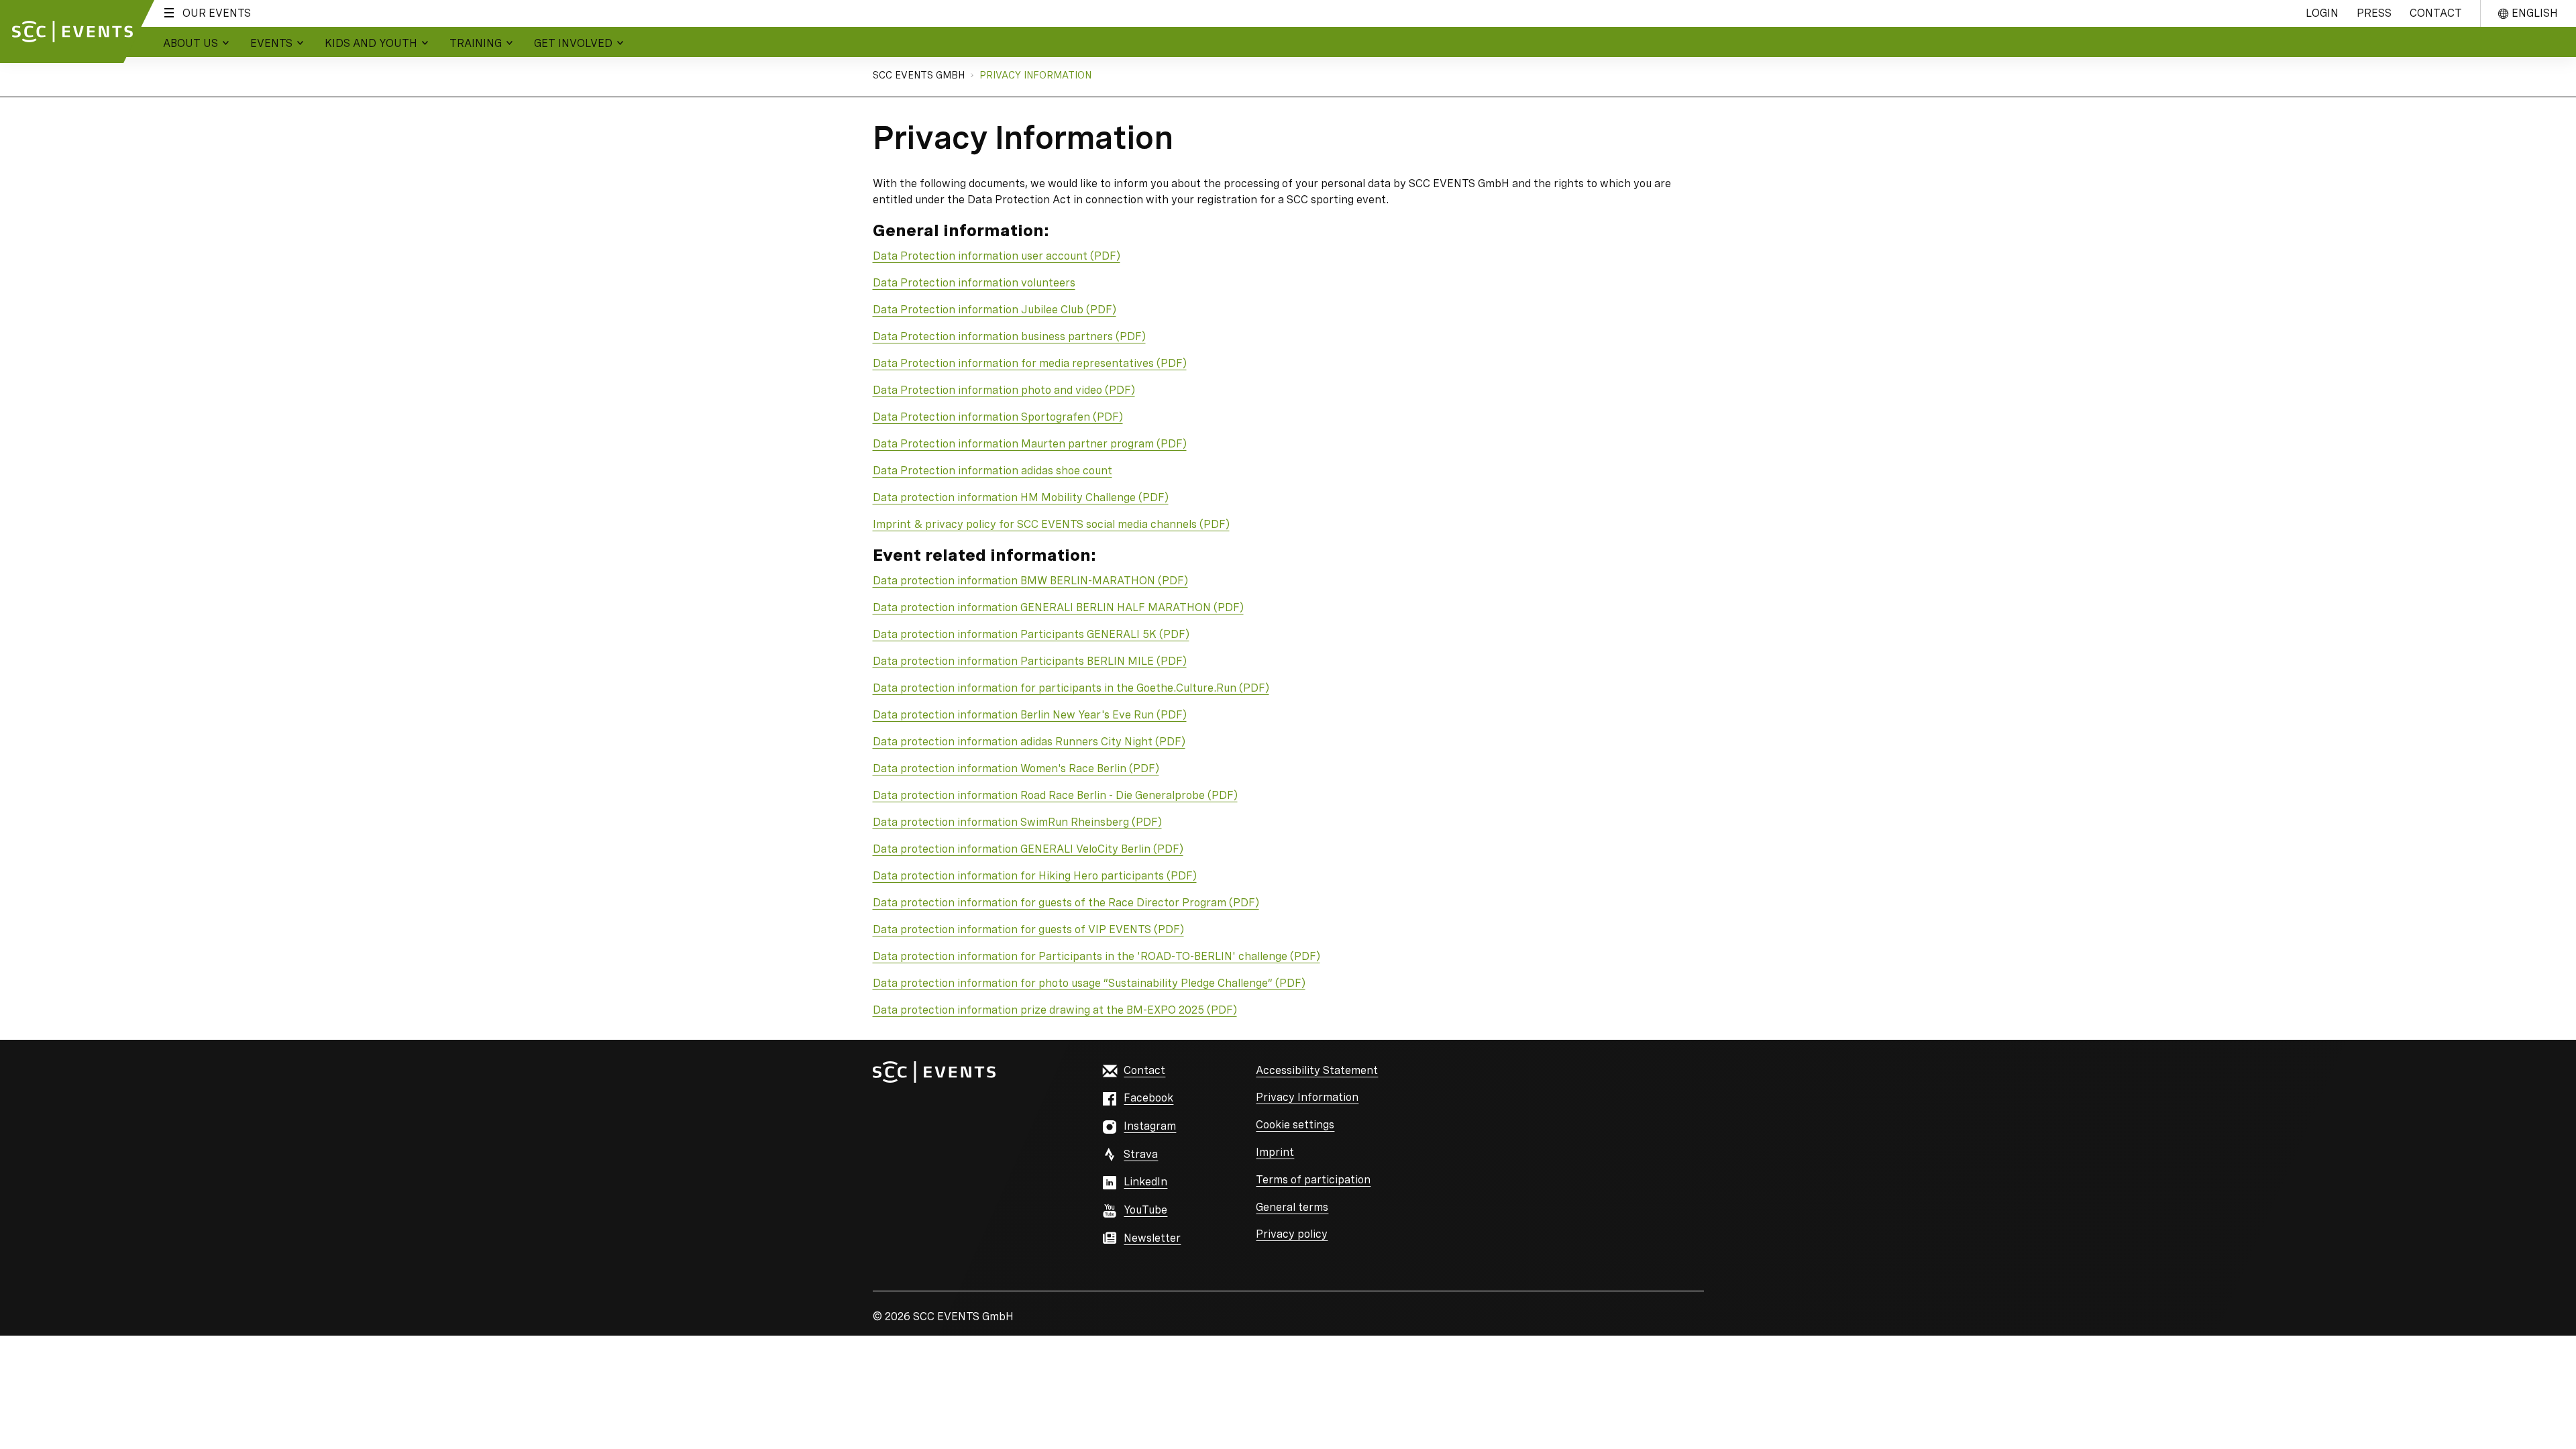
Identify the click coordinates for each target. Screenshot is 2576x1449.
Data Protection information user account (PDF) (997, 256)
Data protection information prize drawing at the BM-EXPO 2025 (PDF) (1055, 1010)
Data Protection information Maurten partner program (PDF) (1030, 444)
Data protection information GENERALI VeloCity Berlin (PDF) (1028, 849)
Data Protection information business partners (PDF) (1009, 336)
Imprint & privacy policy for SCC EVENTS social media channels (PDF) (1051, 524)
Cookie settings (1295, 1125)
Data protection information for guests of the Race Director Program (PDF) (1066, 903)
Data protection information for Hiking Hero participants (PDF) (1035, 876)
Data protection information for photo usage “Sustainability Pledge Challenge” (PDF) (1089, 983)
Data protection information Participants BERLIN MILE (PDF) (1030, 661)
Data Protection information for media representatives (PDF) (1030, 363)
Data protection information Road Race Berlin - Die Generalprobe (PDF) (1055, 795)
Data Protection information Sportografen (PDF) (998, 417)
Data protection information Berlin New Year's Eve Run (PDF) (1030, 715)
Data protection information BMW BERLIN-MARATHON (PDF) (1030, 581)
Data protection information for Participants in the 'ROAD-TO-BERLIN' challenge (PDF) (1096, 956)
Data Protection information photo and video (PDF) (1004, 390)
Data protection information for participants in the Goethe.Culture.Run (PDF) (1071, 688)
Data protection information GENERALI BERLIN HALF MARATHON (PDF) (1058, 607)
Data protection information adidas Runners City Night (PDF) (1029, 742)
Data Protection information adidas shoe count (992, 471)
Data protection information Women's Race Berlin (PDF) (1016, 768)
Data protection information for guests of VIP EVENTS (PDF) (1028, 929)
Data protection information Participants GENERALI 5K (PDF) (1031, 634)
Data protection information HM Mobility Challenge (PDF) (1021, 497)
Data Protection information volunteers (974, 283)
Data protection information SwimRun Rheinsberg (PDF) (1017, 822)
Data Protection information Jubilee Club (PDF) (995, 310)
